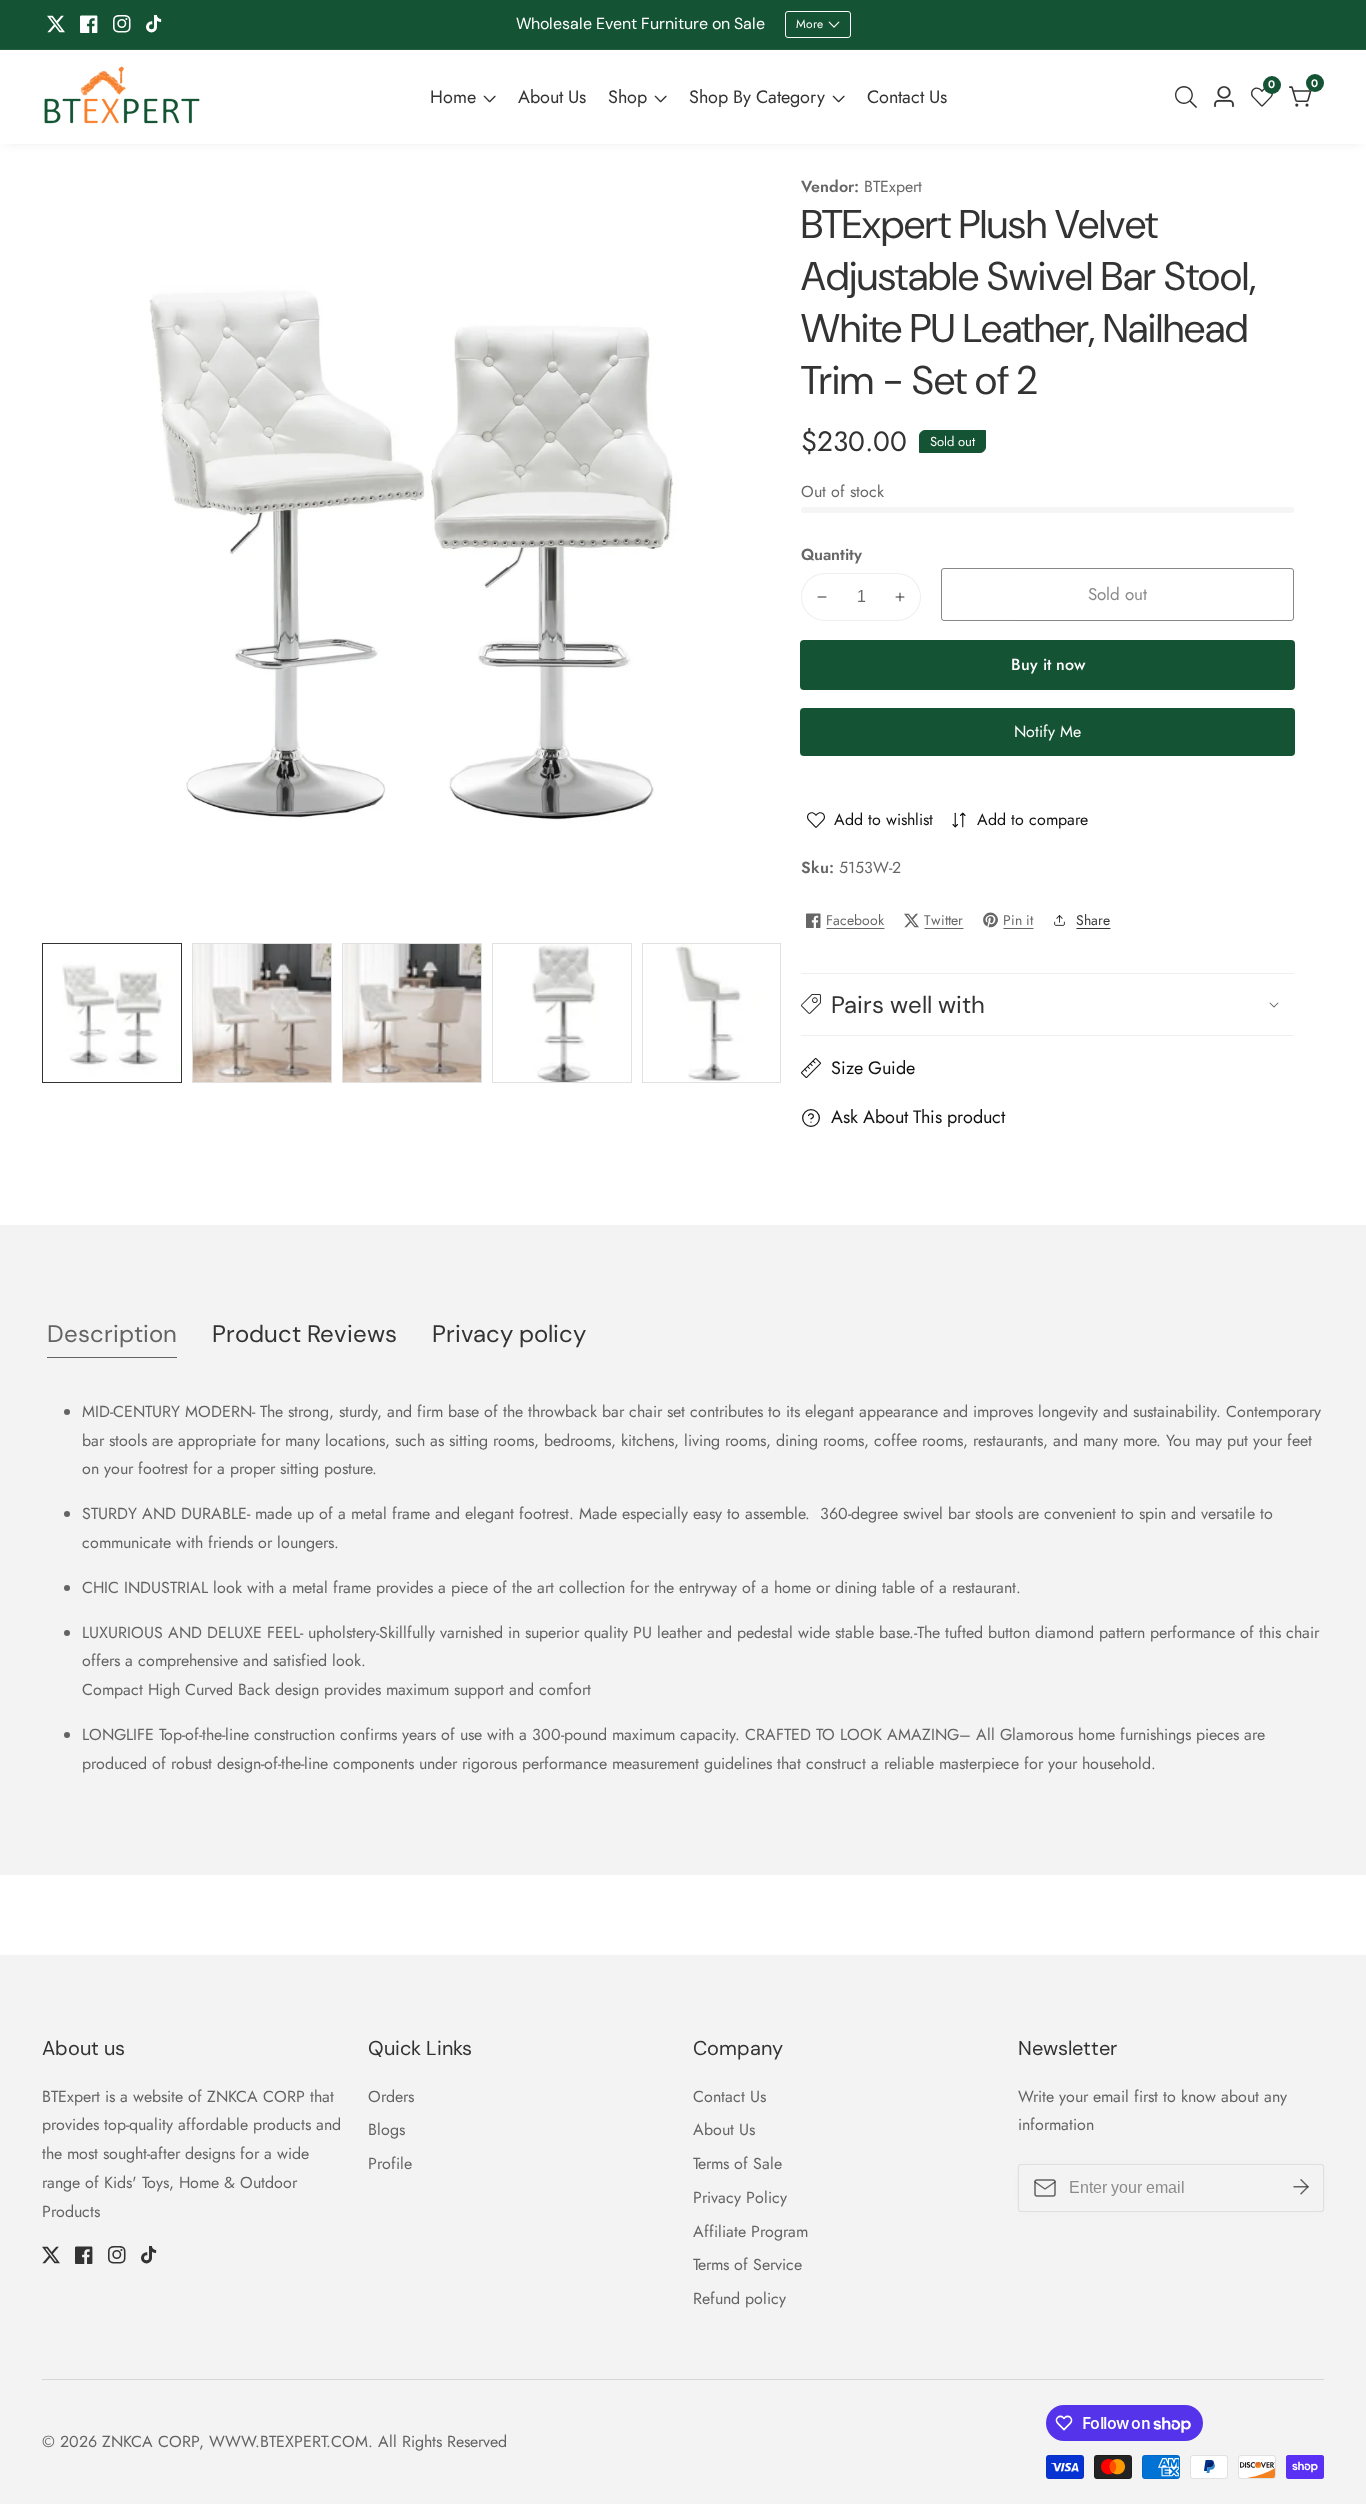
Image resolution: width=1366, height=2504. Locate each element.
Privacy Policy (740, 2197)
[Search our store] (1190, 97)
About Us (552, 97)
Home (453, 97)
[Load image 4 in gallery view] (562, 1013)
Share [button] (1093, 920)
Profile (390, 2163)
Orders (391, 2096)
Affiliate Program (750, 2231)
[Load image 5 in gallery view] (712, 1013)
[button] (1047, 1004)
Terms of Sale (737, 2163)
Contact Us (907, 97)
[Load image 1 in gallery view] (112, 1013)
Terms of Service (747, 2264)
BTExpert (893, 187)
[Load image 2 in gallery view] (262, 1013)
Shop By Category (757, 97)
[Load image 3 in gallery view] (412, 1013)
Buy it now (1048, 664)
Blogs (386, 2129)
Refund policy (739, 2298)
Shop (627, 97)
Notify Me (1047, 731)
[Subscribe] (1301, 2188)
